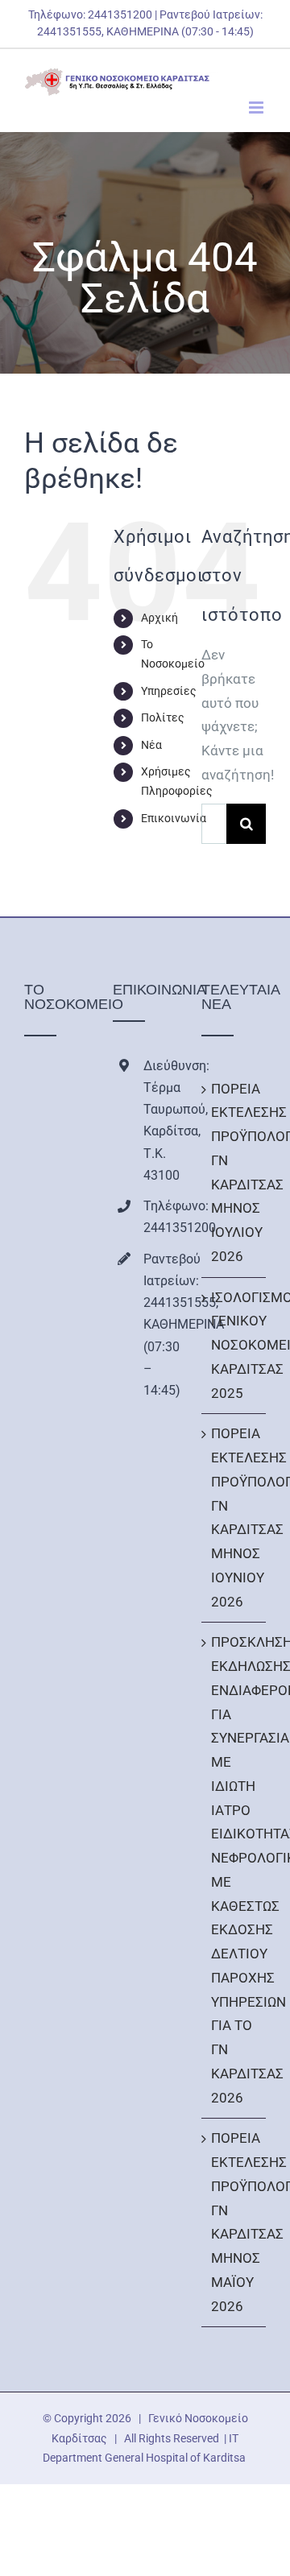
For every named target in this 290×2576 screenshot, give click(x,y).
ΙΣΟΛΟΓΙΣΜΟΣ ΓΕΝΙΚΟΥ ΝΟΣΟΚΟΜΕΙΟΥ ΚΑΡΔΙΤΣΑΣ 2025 (234, 1345)
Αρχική (159, 618)
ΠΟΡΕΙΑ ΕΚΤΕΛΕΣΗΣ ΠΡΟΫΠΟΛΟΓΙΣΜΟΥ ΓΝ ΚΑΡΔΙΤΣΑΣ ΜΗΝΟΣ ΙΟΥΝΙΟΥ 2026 (234, 1517)
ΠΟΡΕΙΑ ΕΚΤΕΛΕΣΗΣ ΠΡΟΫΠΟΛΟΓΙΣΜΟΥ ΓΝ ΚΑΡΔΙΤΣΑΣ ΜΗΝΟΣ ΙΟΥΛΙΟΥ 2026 (234, 1172)
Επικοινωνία (174, 818)
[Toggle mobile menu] (257, 108)
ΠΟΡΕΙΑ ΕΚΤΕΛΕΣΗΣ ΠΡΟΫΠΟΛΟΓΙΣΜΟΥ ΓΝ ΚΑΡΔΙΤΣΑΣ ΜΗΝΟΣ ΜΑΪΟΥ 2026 (234, 2222)
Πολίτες (163, 717)
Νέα (151, 745)
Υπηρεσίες (169, 691)
